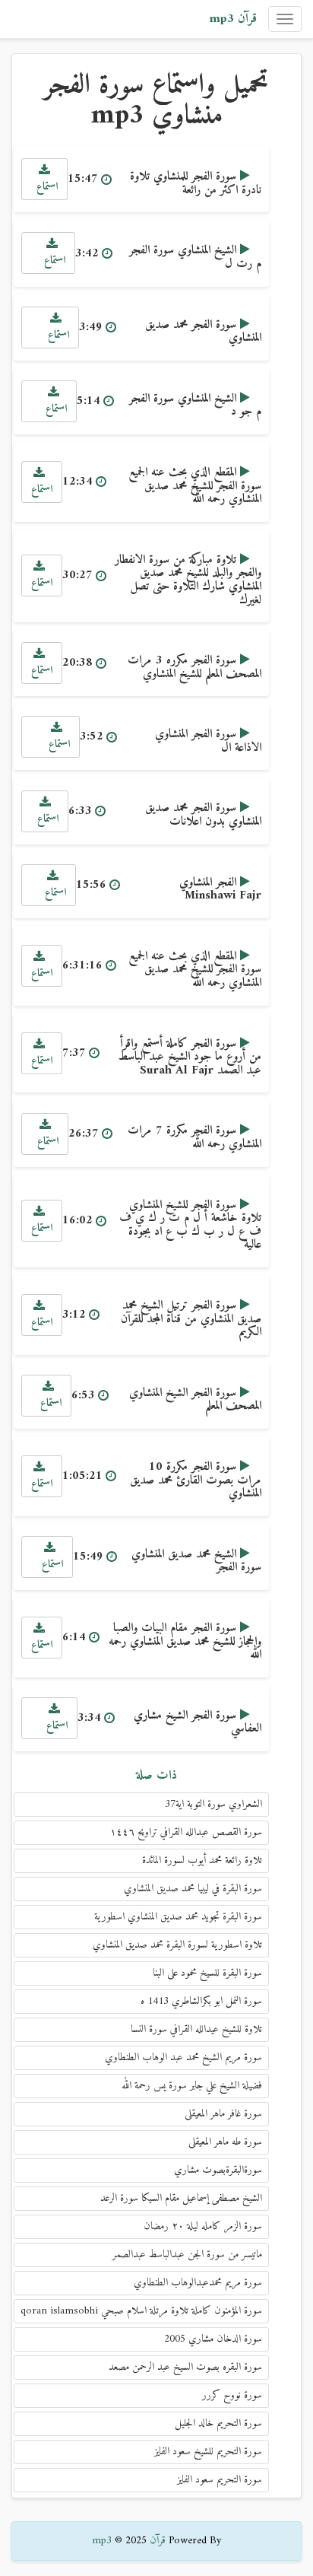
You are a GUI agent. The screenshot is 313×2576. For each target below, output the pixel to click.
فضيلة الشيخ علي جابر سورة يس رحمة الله (192, 2086)
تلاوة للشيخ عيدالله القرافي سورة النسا (196, 2029)
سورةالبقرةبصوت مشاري (218, 2170)
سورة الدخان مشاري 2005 (213, 2339)
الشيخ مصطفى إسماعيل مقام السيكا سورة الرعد (181, 2198)
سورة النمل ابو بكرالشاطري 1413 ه (201, 2001)
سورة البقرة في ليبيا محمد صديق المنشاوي (193, 1889)
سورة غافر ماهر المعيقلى (223, 2114)
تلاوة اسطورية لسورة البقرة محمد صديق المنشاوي (177, 1945)
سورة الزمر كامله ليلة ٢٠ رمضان (203, 2226)
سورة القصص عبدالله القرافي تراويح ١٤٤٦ (186, 1832)
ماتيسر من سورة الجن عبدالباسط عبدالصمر (187, 2255)
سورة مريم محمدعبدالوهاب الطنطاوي (198, 2283)
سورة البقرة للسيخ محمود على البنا (207, 1973)
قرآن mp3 (233, 19)
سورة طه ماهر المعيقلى (225, 2142)
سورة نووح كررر (232, 2395)
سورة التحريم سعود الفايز (220, 2480)
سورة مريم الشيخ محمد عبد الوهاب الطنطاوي (183, 2058)
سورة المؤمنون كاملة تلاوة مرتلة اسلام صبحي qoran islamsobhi (141, 2311)
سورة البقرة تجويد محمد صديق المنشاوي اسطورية (178, 1917)
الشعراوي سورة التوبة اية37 (213, 1804)
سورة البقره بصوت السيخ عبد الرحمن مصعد (185, 2367)
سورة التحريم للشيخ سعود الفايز (208, 2452)
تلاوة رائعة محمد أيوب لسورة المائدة (202, 1860)
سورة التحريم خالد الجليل (218, 2423)
